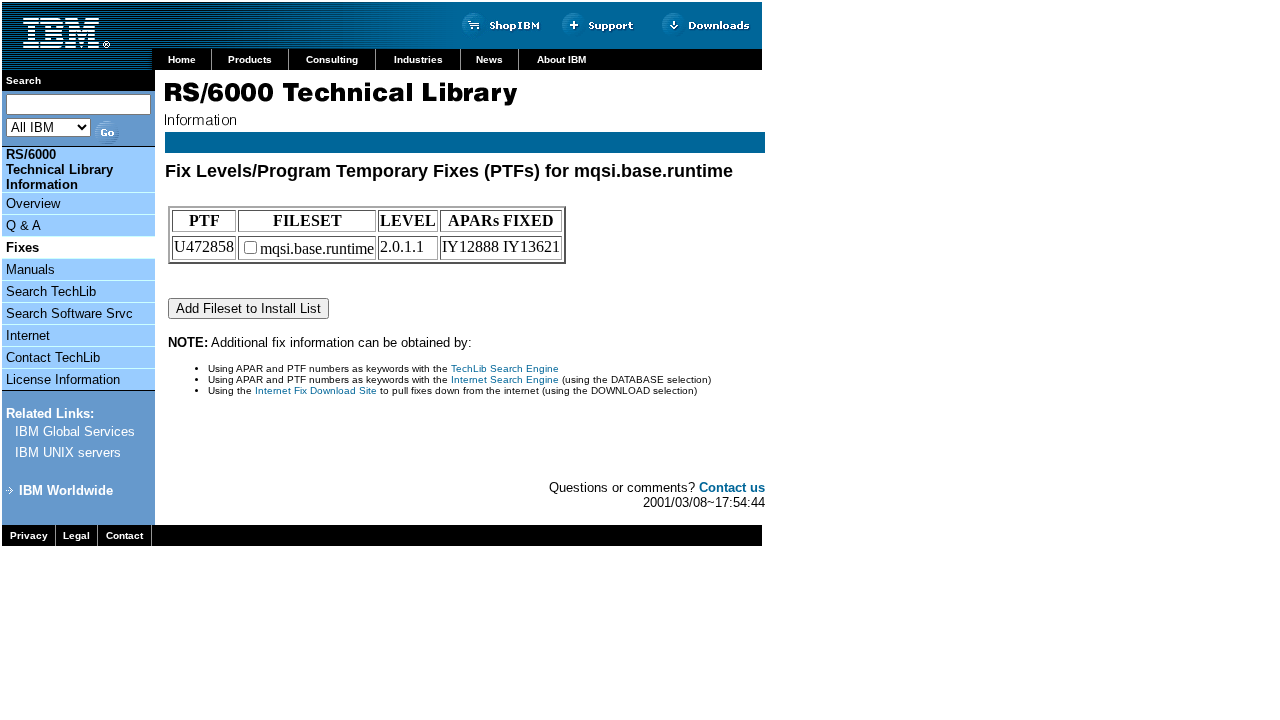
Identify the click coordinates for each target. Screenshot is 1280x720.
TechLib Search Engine (505, 368)
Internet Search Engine (505, 379)
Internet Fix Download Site (317, 390)
